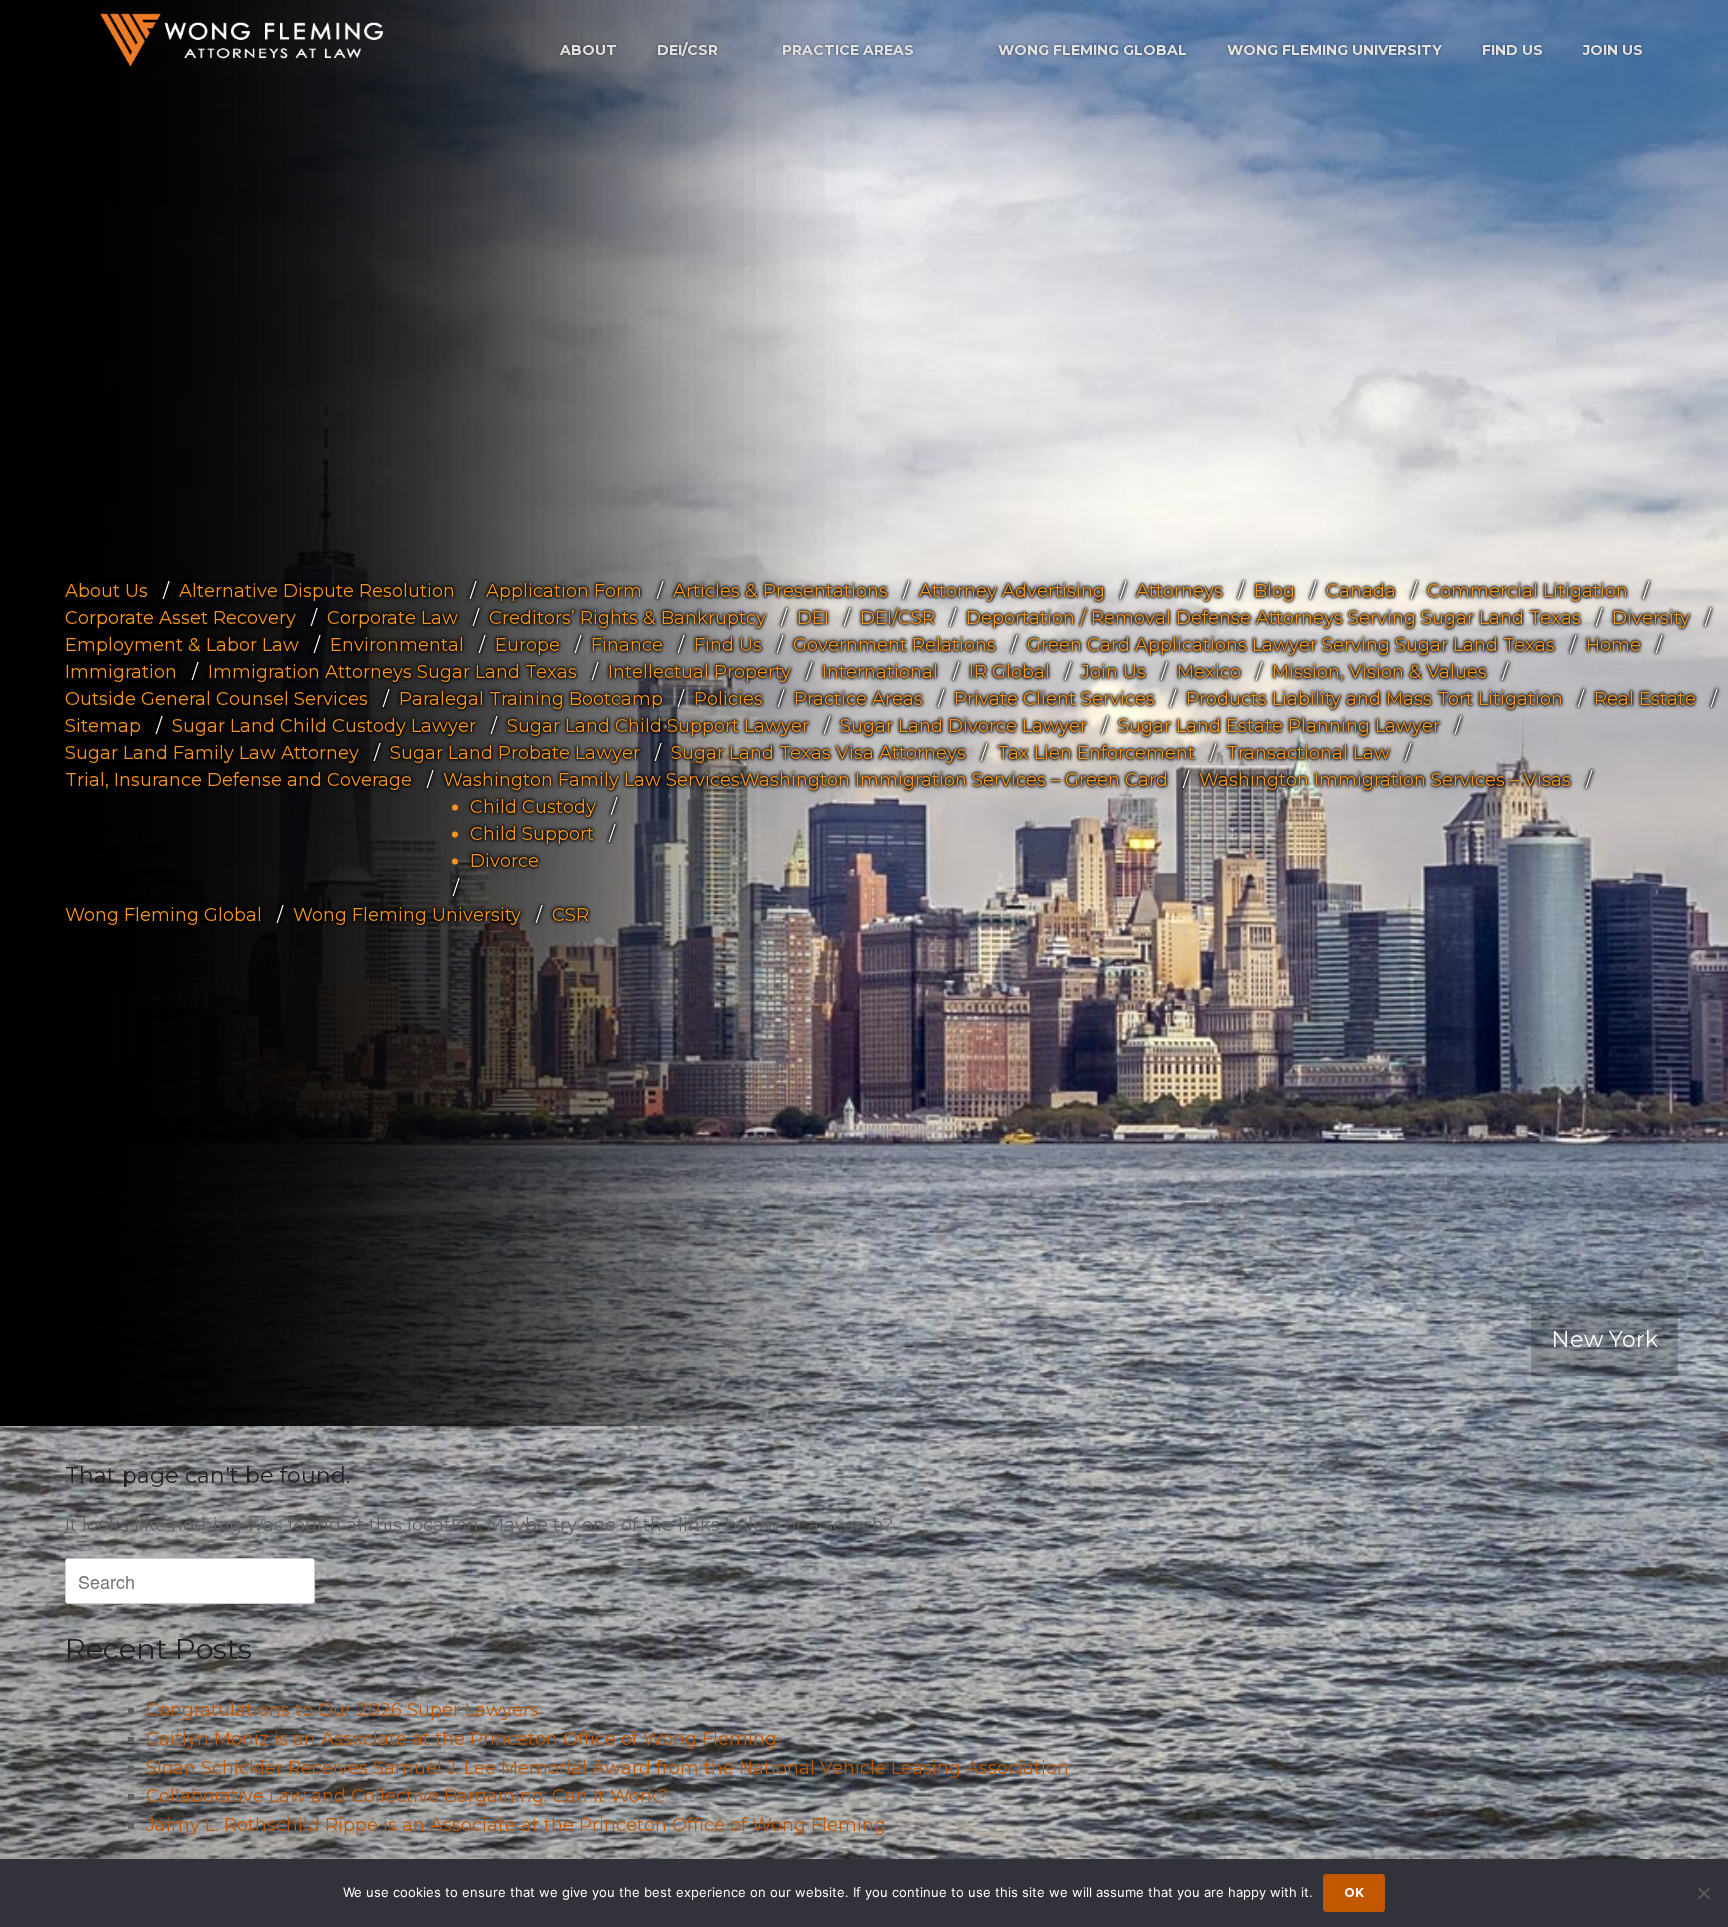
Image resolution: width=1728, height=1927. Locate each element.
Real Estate (1645, 698)
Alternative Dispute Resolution (317, 590)
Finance (627, 644)
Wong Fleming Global (1092, 50)
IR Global (1009, 671)
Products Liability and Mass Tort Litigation (1374, 698)
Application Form (564, 590)
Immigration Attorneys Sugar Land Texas (392, 671)
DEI (813, 617)
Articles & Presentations (780, 590)
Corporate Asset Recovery (180, 617)
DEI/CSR (687, 50)
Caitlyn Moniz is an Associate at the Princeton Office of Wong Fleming (461, 1739)
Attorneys (1179, 590)
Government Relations (894, 644)
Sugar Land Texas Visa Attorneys (818, 752)
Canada (1361, 590)
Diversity (1651, 617)
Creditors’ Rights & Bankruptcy (627, 617)
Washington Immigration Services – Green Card (954, 779)
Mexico (1209, 671)
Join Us (1613, 50)
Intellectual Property (699, 671)
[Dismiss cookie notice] (1703, 1893)
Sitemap (103, 725)
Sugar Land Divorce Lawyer (963, 725)
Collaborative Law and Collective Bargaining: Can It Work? (407, 1796)
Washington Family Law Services (591, 779)
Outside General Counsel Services (216, 698)
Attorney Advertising (1012, 590)
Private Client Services (1054, 698)
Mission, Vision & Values (1379, 671)
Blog (1274, 590)
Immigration (121, 671)
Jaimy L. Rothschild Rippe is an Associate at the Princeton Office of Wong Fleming (516, 1825)
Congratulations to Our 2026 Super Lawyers (342, 1710)
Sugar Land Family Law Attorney (212, 752)
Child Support (532, 833)
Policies (728, 698)
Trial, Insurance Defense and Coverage (238, 779)
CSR (570, 914)
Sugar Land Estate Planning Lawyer (1279, 725)
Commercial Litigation (1527, 590)
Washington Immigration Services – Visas (1385, 779)
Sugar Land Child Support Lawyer (658, 725)
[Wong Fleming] (240, 39)
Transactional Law (1308, 752)
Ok (1354, 1892)
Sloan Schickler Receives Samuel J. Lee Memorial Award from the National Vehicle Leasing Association (607, 1768)
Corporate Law (392, 617)
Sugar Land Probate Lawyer (515, 752)
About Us (106, 590)
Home (1613, 644)
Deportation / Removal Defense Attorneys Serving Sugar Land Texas (1273, 617)
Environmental (397, 644)
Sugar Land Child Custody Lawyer (324, 725)
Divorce (504, 860)
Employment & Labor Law (182, 644)
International (880, 671)
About (588, 50)
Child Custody (533, 806)
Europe (527, 644)
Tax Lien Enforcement (1096, 752)
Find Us (1512, 50)
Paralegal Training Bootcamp (531, 698)
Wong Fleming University (1334, 50)
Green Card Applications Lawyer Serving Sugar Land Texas (1291, 644)
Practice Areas (848, 50)
